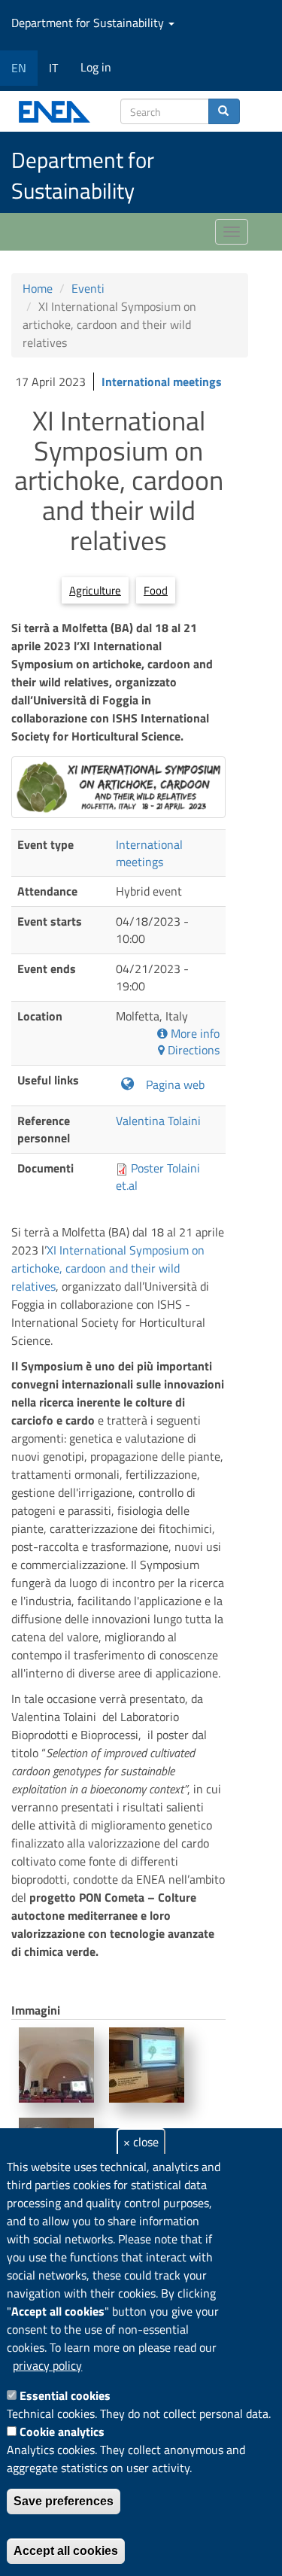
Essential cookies (65, 2395)
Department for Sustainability (89, 23)
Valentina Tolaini (158, 1121)
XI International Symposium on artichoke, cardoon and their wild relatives (108, 1268)
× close (141, 2142)
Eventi (88, 288)
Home (38, 288)
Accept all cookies (66, 2551)
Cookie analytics (62, 2432)
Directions (192, 1050)
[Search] (224, 111)
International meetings (162, 382)
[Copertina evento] (118, 787)
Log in (96, 67)
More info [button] (194, 1034)
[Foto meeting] (56, 2065)
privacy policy (47, 2365)
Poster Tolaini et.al (158, 1177)
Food (156, 590)
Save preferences (64, 2501)
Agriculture (95, 590)
